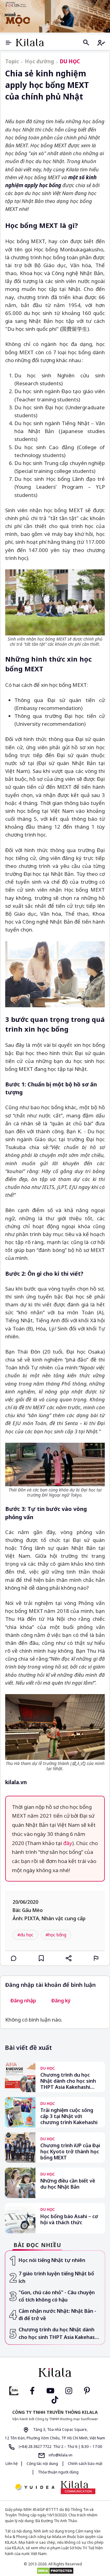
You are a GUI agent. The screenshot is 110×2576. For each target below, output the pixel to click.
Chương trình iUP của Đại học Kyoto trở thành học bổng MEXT (70, 2151)
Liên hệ (12, 2464)
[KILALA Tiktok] (55, 2399)
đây (68, 1843)
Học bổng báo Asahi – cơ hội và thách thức (69, 2219)
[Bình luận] (14, 1958)
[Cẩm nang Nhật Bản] (55, 2372)
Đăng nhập (23, 2001)
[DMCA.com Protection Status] (55, 2571)
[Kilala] (30, 42)
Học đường (39, 61)
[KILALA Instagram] (69, 2390)
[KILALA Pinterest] (87, 2390)
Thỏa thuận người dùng (58, 2472)
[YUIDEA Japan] (35, 2488)
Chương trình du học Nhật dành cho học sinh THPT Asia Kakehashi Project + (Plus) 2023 (68, 2081)
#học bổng (56, 1935)
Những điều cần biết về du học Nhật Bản (68, 2184)
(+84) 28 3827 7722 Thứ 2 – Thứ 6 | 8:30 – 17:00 (60, 2447)
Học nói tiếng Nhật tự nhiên (52, 2260)
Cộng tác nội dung (42, 2464)
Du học (70, 61)
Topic (12, 61)
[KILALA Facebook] (14, 2390)
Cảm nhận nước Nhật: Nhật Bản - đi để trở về (57, 2315)
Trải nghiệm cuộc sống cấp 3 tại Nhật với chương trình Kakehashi (69, 2116)
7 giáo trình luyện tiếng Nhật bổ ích (56, 2277)
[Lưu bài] (41, 1958)
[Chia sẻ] (69, 1958)
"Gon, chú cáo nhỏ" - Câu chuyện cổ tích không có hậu (57, 2296)
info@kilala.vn (60, 2455)
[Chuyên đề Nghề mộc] (55, 16)
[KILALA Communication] (78, 2487)
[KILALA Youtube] (50, 2390)
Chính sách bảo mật (85, 2464)
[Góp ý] (96, 1958)
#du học (25, 1935)
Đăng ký (61, 2001)
